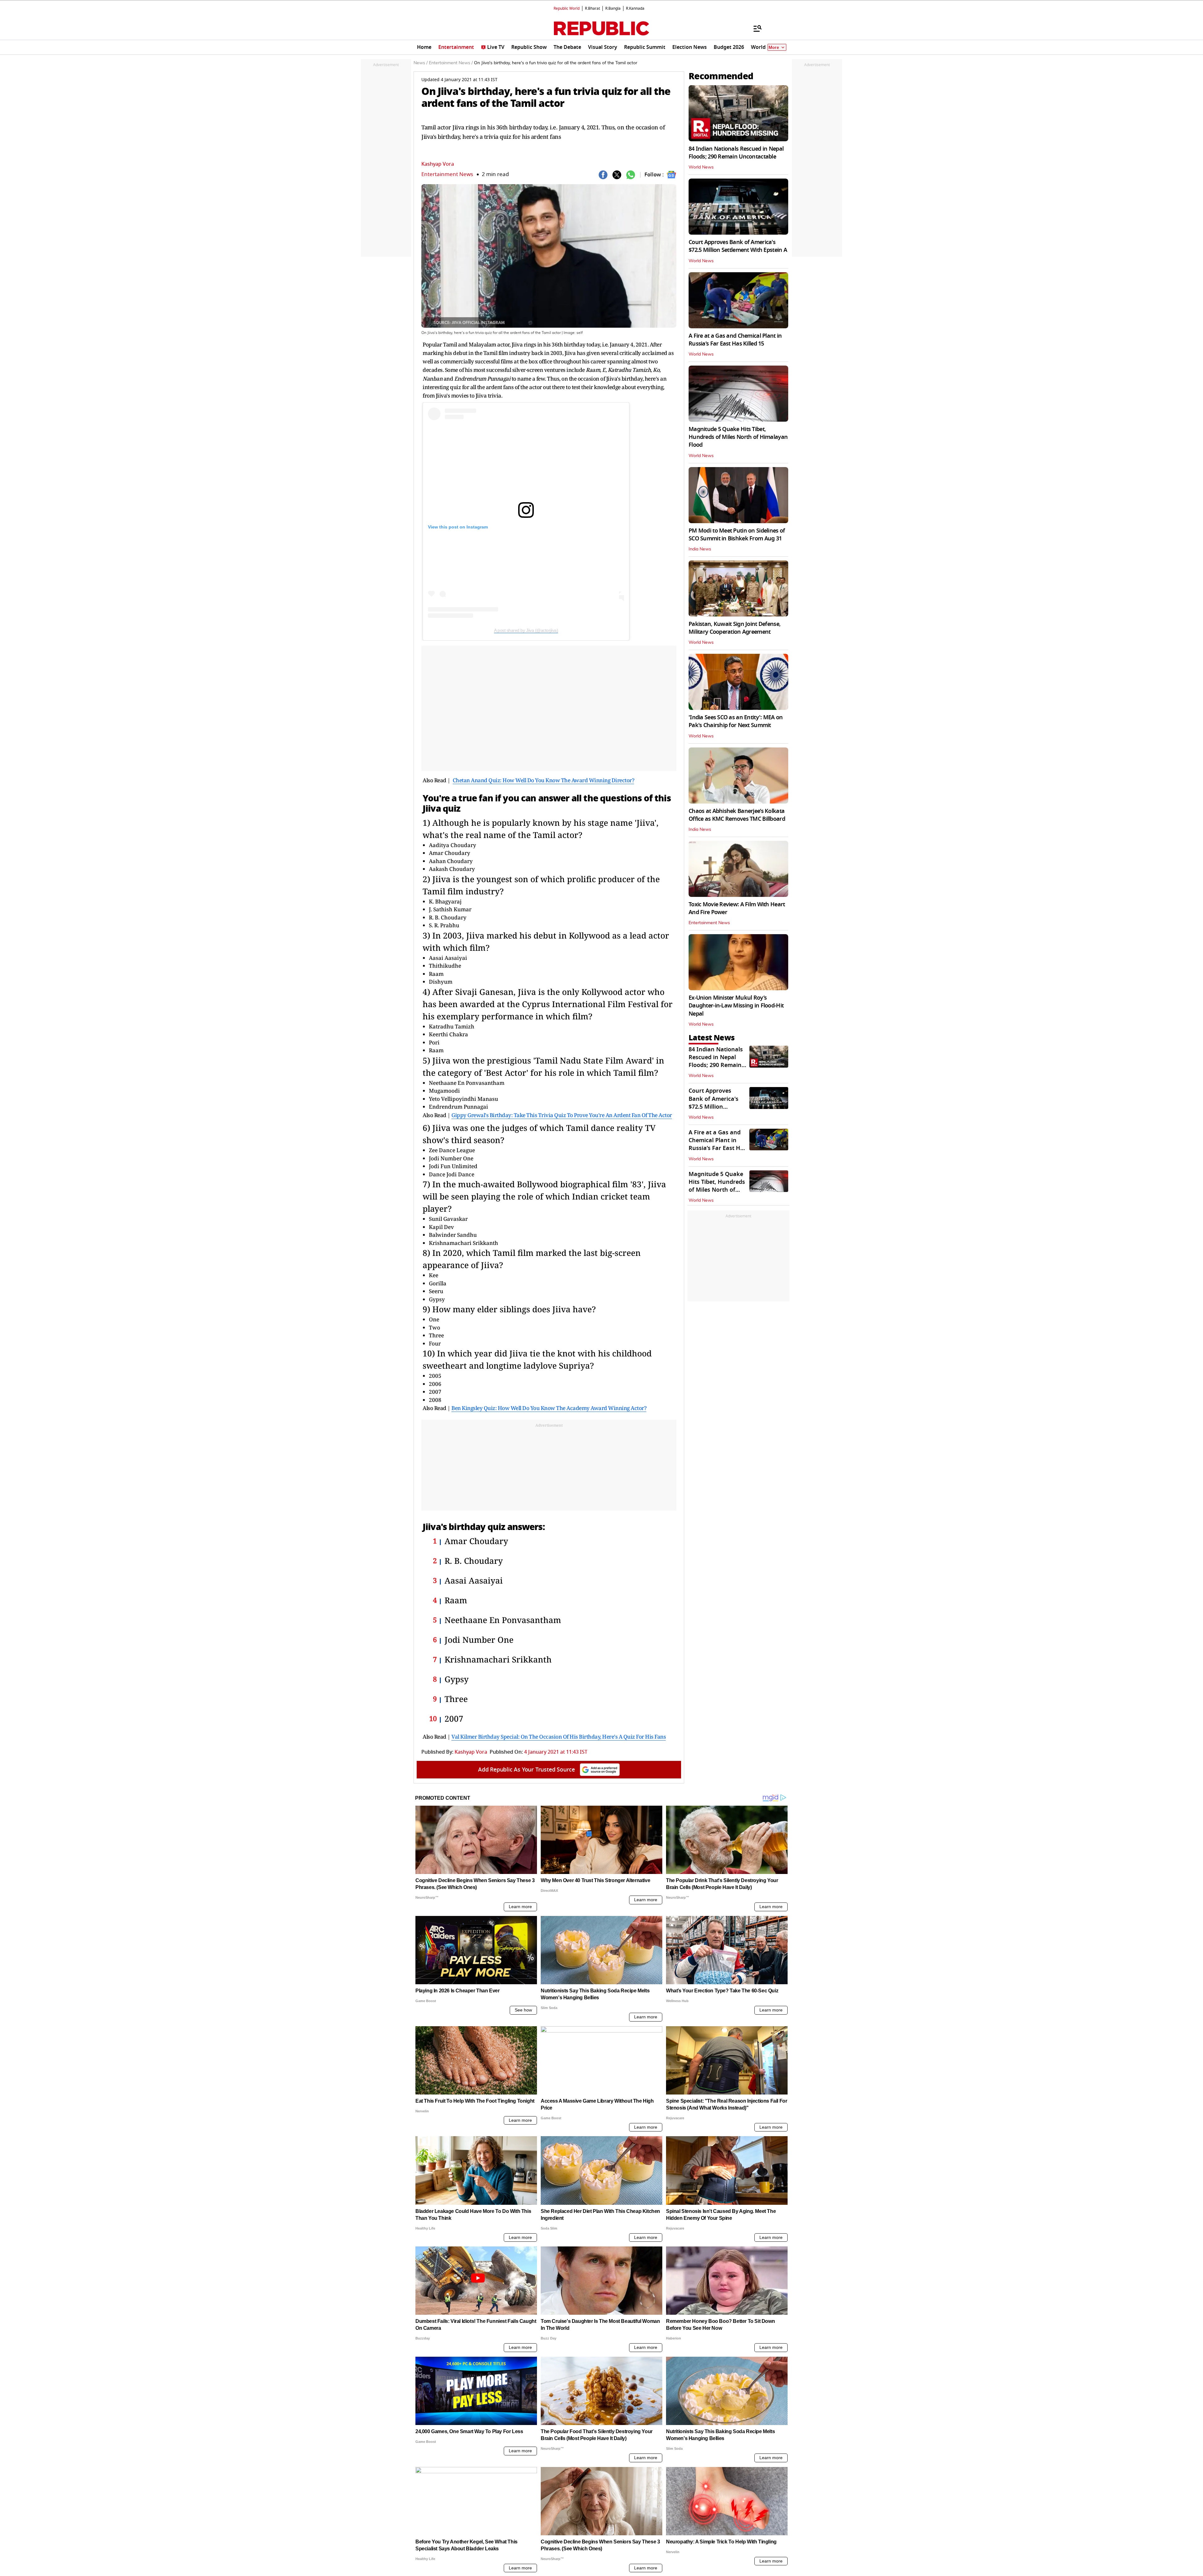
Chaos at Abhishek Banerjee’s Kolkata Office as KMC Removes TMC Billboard (737, 815)
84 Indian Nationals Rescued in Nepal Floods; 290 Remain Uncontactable (736, 153)
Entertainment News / (451, 63)
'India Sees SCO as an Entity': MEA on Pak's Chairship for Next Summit (736, 721)
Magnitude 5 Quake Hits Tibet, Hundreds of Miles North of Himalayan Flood (738, 437)
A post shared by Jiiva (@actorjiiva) (526, 630)
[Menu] (754, 28)
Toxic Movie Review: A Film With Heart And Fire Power (737, 908)
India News (700, 549)
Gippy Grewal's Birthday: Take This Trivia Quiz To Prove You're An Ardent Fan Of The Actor (562, 1115)
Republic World (567, 8)
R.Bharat (592, 8)
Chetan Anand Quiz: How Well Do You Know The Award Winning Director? (544, 780)
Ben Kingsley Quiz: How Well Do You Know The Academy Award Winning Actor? (549, 1408)
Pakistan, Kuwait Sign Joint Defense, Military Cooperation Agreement (734, 628)
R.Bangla (613, 8)
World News (701, 167)
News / (421, 63)
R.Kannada (635, 8)
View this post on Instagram (458, 527)
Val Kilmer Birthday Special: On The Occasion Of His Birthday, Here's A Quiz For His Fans (559, 1737)
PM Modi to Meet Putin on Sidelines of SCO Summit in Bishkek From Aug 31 (737, 535)
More (774, 47)
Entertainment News (447, 174)
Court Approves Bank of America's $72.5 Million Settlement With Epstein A (738, 246)
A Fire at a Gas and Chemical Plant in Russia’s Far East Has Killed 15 (735, 340)
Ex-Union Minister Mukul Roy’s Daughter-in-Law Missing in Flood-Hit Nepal (736, 1006)
